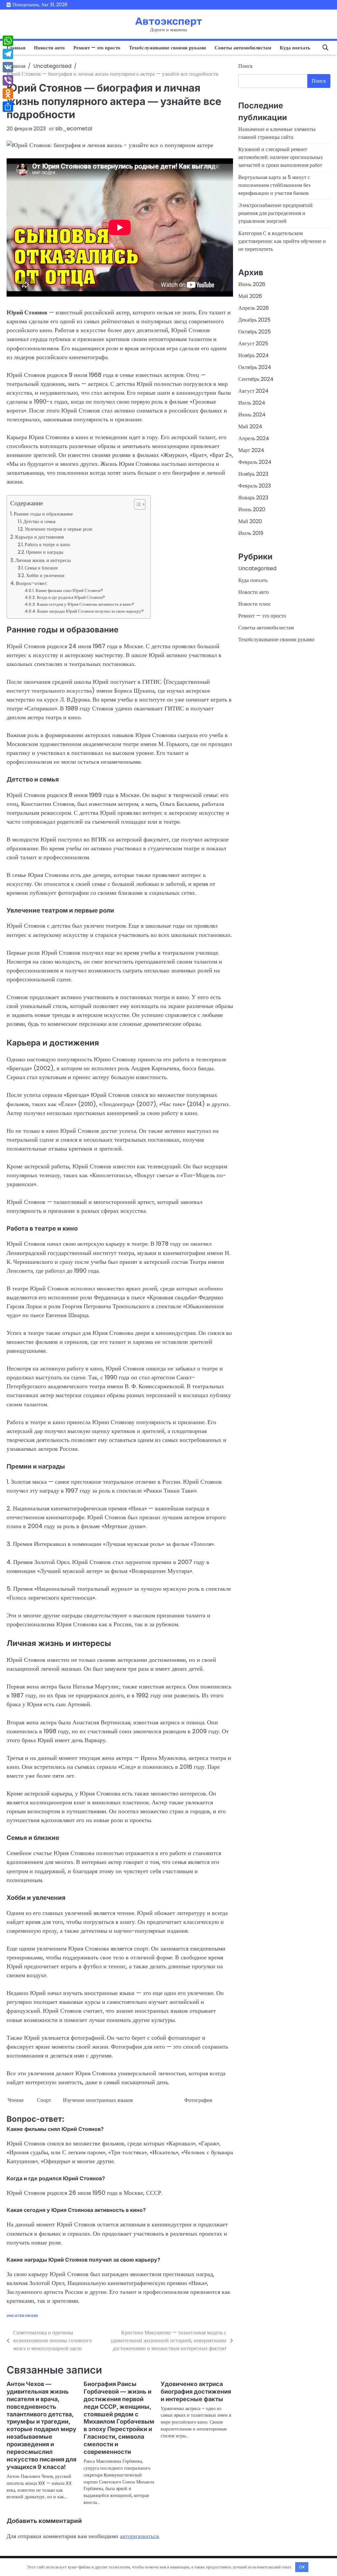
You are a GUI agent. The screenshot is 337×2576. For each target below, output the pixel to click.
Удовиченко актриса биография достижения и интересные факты (196, 2391)
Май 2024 (250, 426)
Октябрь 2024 (255, 367)
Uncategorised (23, 2316)
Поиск (246, 66)
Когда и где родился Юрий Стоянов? (71, 597)
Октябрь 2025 (255, 332)
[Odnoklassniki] (8, 93)
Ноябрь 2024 (254, 355)
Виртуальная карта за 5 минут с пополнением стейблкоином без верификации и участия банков (274, 185)
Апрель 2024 (254, 438)
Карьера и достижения (39, 537)
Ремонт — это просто (97, 48)
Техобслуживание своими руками (168, 48)
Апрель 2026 (254, 308)
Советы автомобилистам (243, 48)
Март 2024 (251, 450)
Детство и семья (39, 521)
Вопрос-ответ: (32, 583)
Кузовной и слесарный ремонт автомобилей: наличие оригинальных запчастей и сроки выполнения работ (281, 157)
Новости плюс (255, 604)
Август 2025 (253, 344)
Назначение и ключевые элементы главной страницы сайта (277, 133)
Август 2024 (253, 391)
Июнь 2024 (252, 415)
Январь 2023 (253, 498)
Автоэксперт (169, 21)
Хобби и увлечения (45, 575)
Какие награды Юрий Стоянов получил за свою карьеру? (91, 611)
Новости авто (49, 48)
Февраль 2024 (255, 462)
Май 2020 (250, 521)
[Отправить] (8, 107)
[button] (136, 504)
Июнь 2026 (252, 284)
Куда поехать (295, 48)
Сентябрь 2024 (256, 379)
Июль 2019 (251, 533)
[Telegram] (8, 54)
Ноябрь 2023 (253, 474)
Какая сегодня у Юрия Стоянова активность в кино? (86, 604)
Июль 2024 (252, 403)
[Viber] (8, 80)
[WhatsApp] (8, 41)
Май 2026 (250, 296)
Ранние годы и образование (43, 514)
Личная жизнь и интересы (43, 560)
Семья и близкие (41, 568)
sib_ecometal (74, 129)
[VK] (8, 67)
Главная (16, 48)
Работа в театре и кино (47, 544)
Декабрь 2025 (254, 320)
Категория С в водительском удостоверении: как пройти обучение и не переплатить (282, 241)
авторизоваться (139, 2536)
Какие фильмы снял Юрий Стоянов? (69, 590)
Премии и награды (45, 552)
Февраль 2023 (255, 486)
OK (302, 2567)
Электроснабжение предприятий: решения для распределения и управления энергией (276, 213)
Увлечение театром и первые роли (59, 529)
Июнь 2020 (252, 509)
